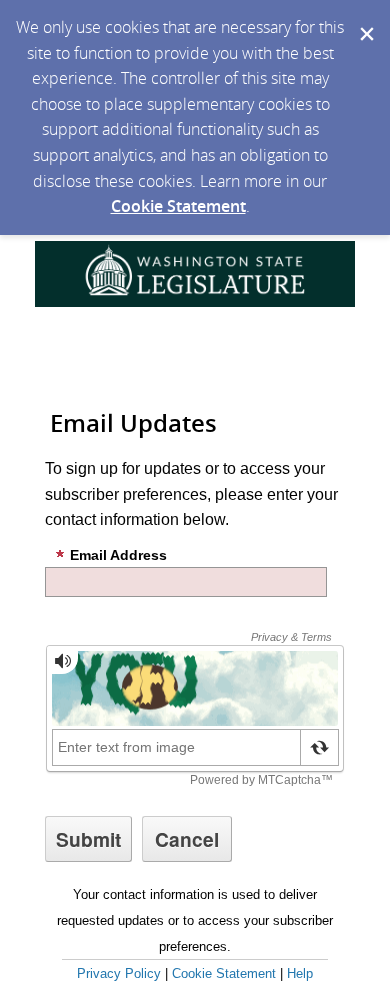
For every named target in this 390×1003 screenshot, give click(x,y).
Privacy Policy (119, 973)
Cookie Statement (178, 206)
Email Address (118, 555)
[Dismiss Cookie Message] (365, 19)
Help (300, 973)
